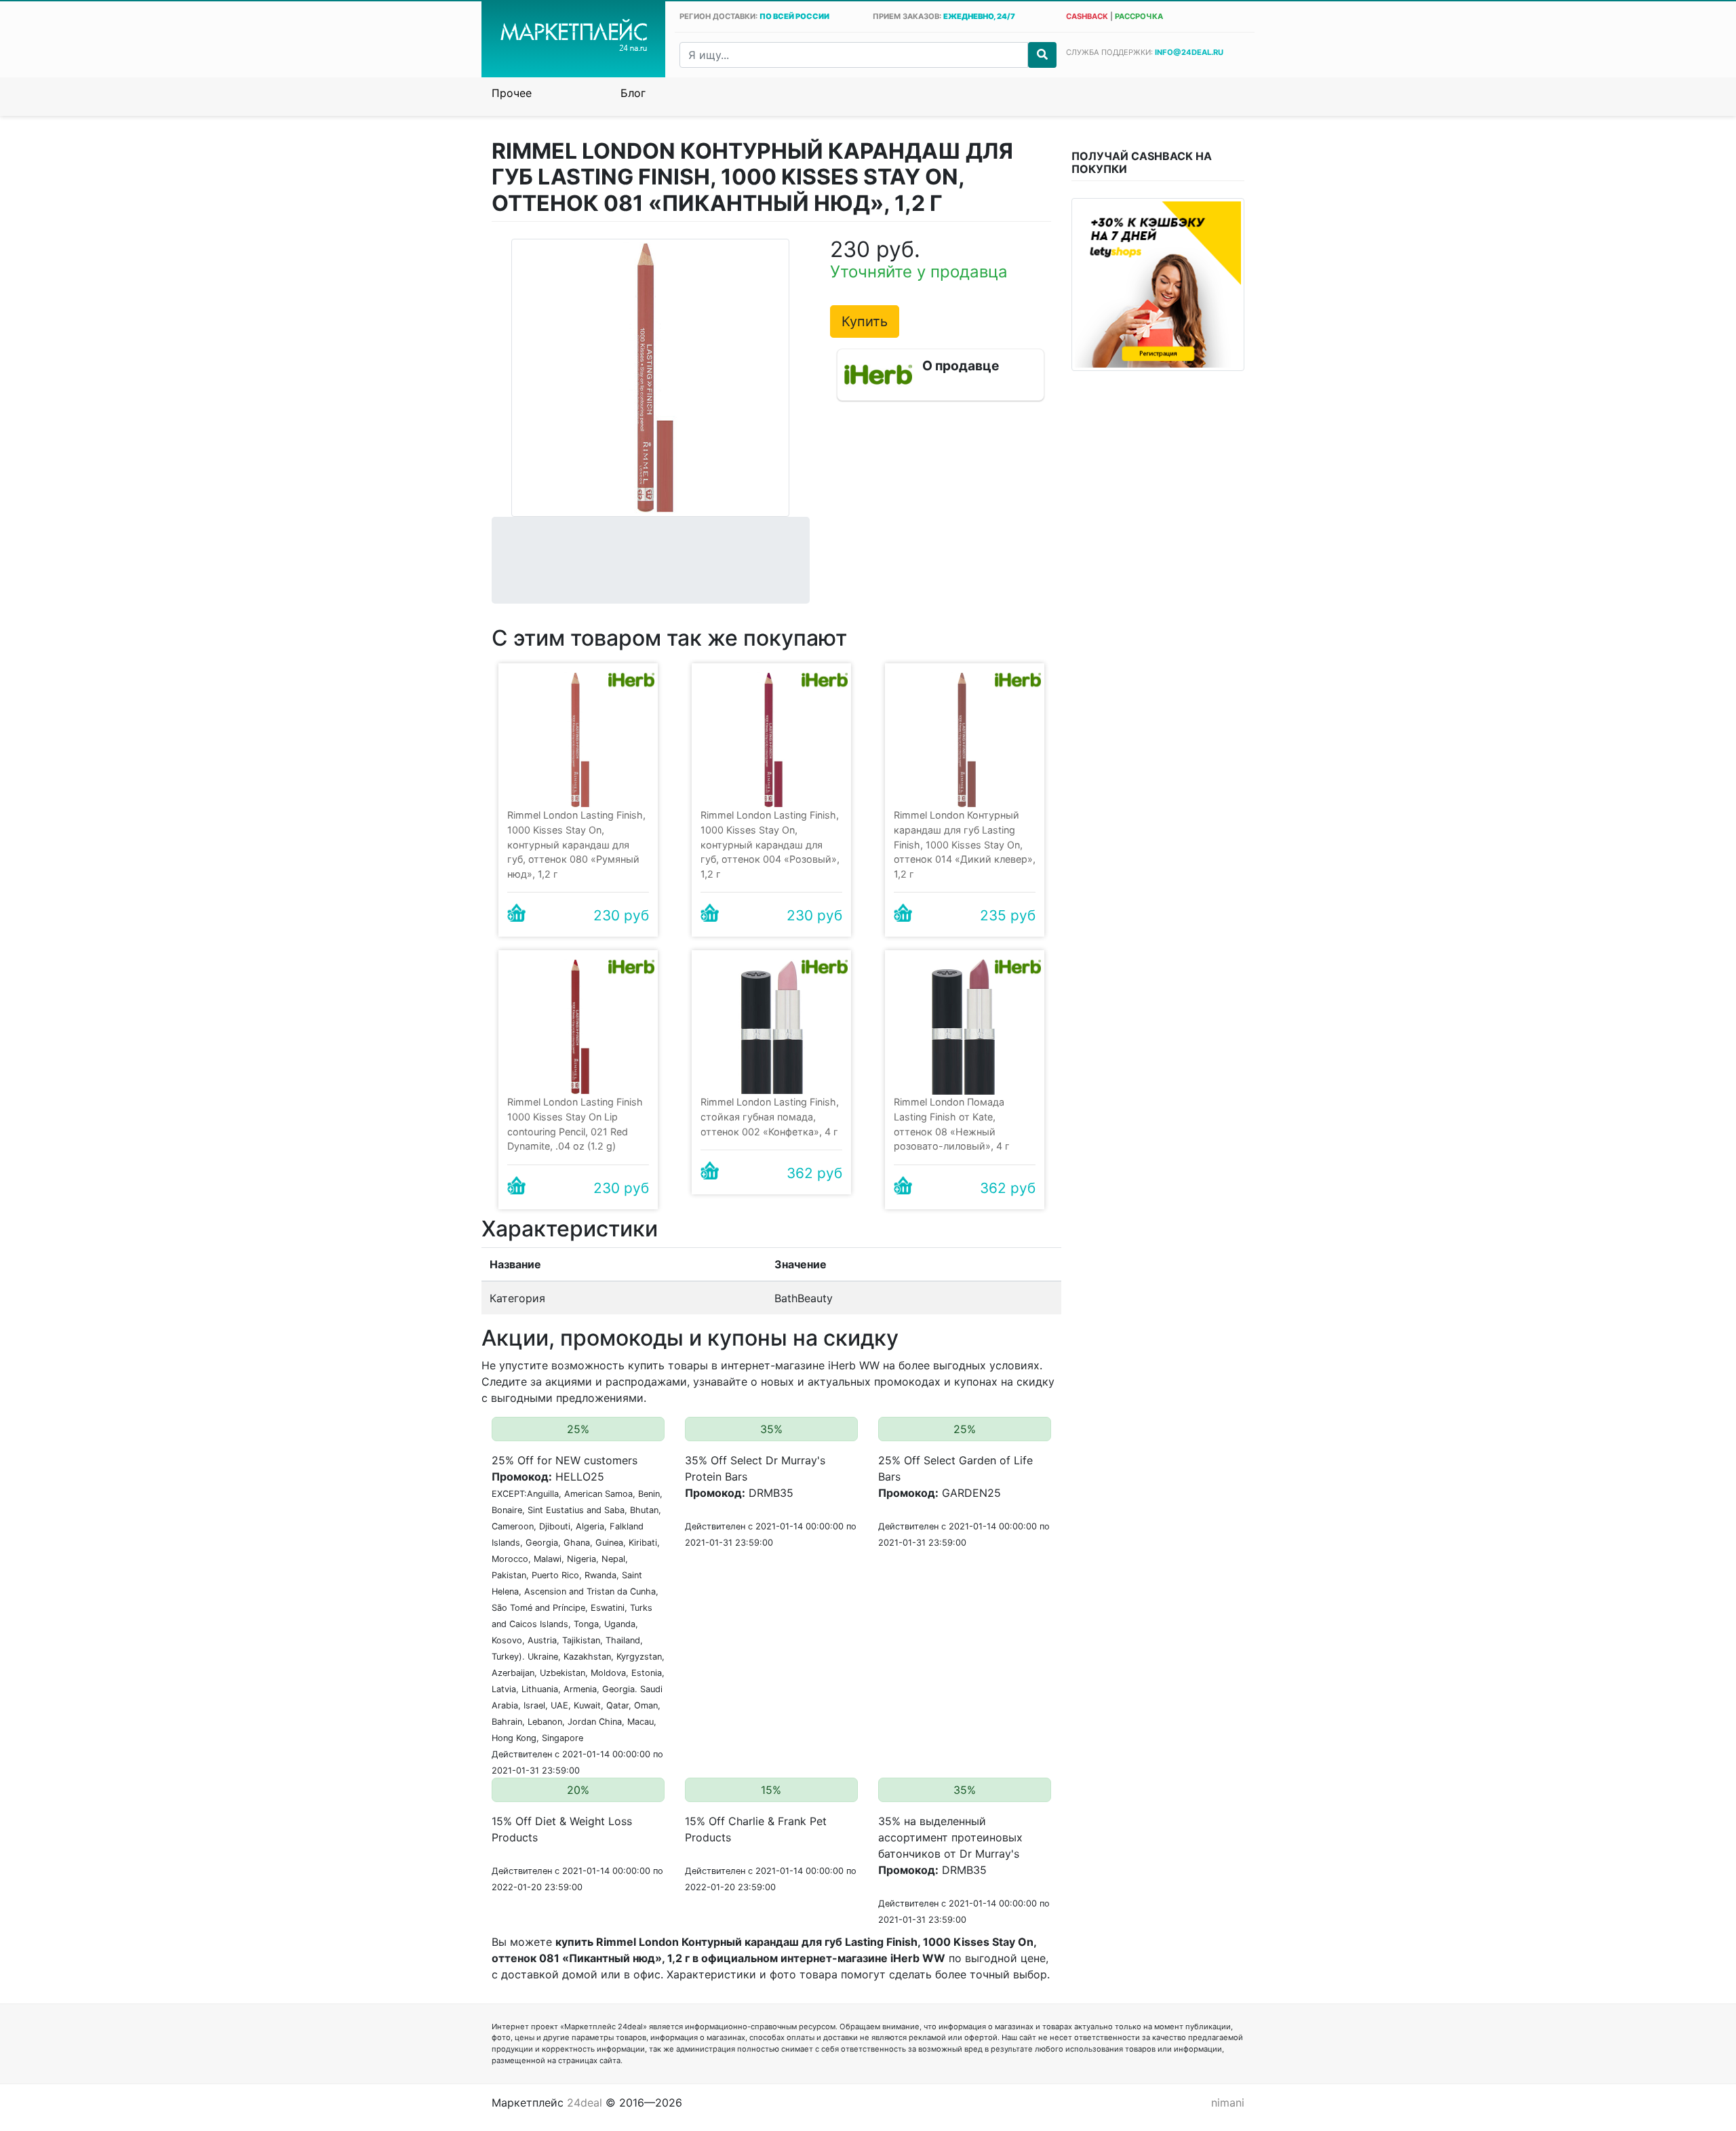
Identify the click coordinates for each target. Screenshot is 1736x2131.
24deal (585, 2103)
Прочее (512, 93)
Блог (633, 93)
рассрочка (1139, 16)
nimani (1228, 2103)
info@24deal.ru (1189, 52)
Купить (865, 321)
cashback (1087, 16)
